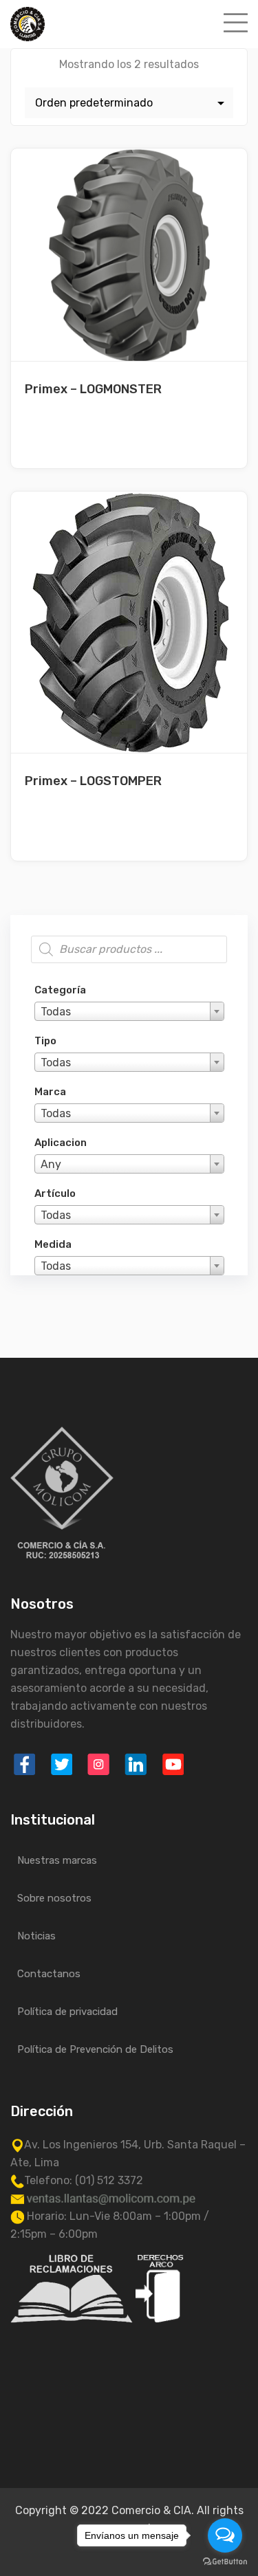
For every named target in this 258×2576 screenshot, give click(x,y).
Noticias (36, 1936)
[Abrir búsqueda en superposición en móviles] (129, 949)
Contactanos (49, 1974)
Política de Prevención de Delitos (95, 2049)
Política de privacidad (67, 2012)
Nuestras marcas (57, 1860)
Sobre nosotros (54, 1898)
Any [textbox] (51, 1164)
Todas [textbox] (56, 1012)
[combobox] (129, 1011)
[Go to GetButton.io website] (225, 2562)
